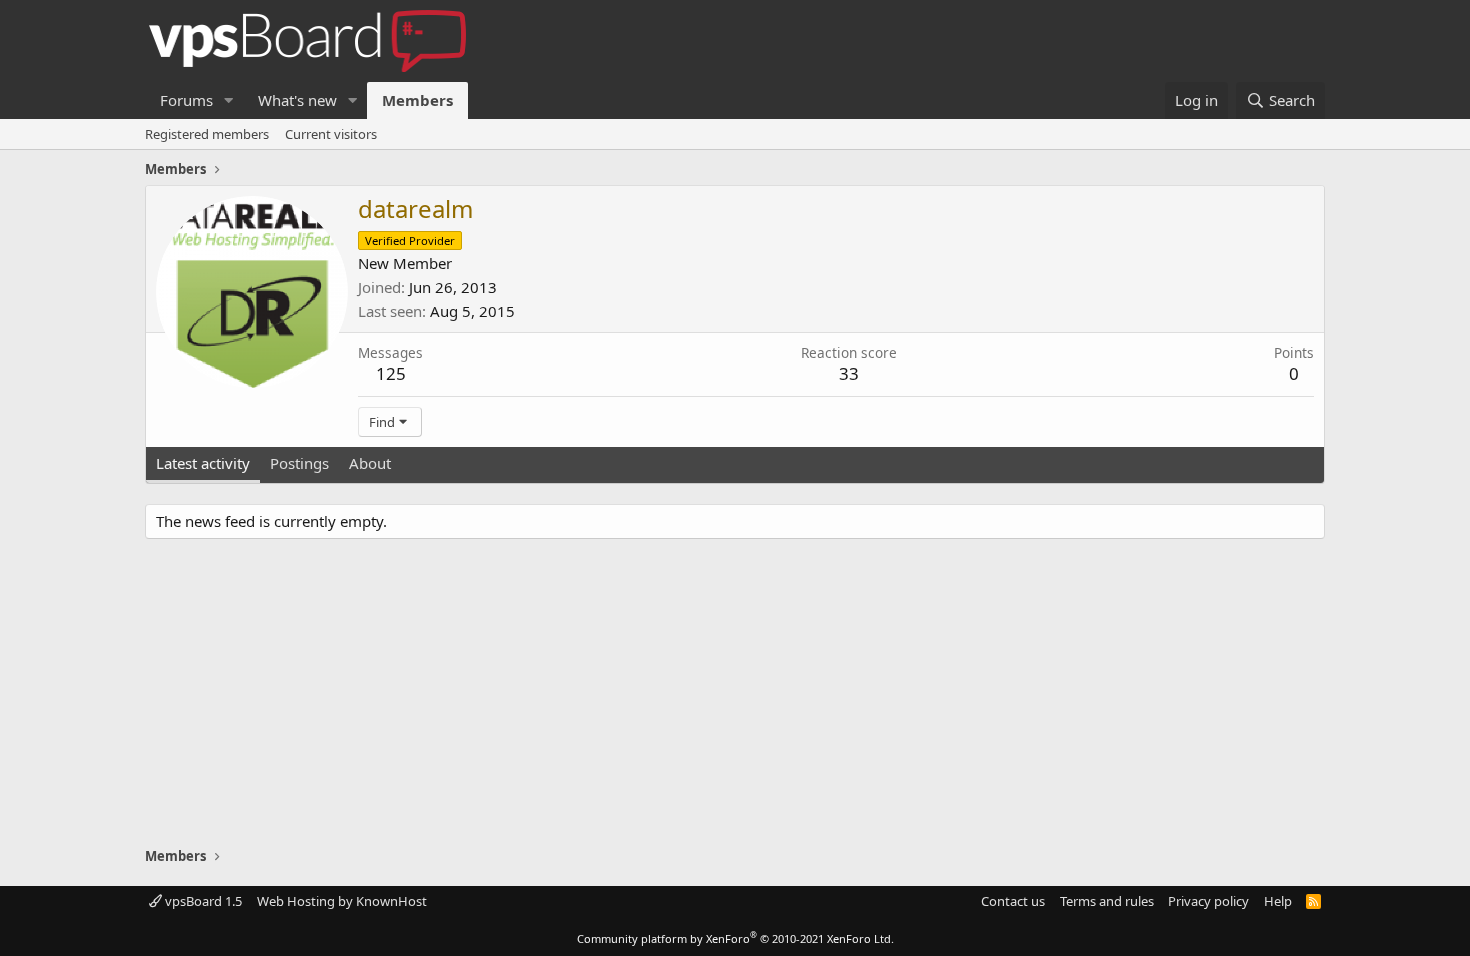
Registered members (207, 134)
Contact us (1013, 901)
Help (1278, 901)
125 (391, 373)
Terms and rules (1107, 901)
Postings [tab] (299, 463)
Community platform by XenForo (735, 938)
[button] (229, 100)
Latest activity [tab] (203, 463)
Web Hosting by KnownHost (342, 901)
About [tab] (370, 463)
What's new (297, 100)
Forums (186, 100)
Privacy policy (1208, 901)
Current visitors (331, 134)
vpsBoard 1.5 (202, 901)
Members (417, 100)
